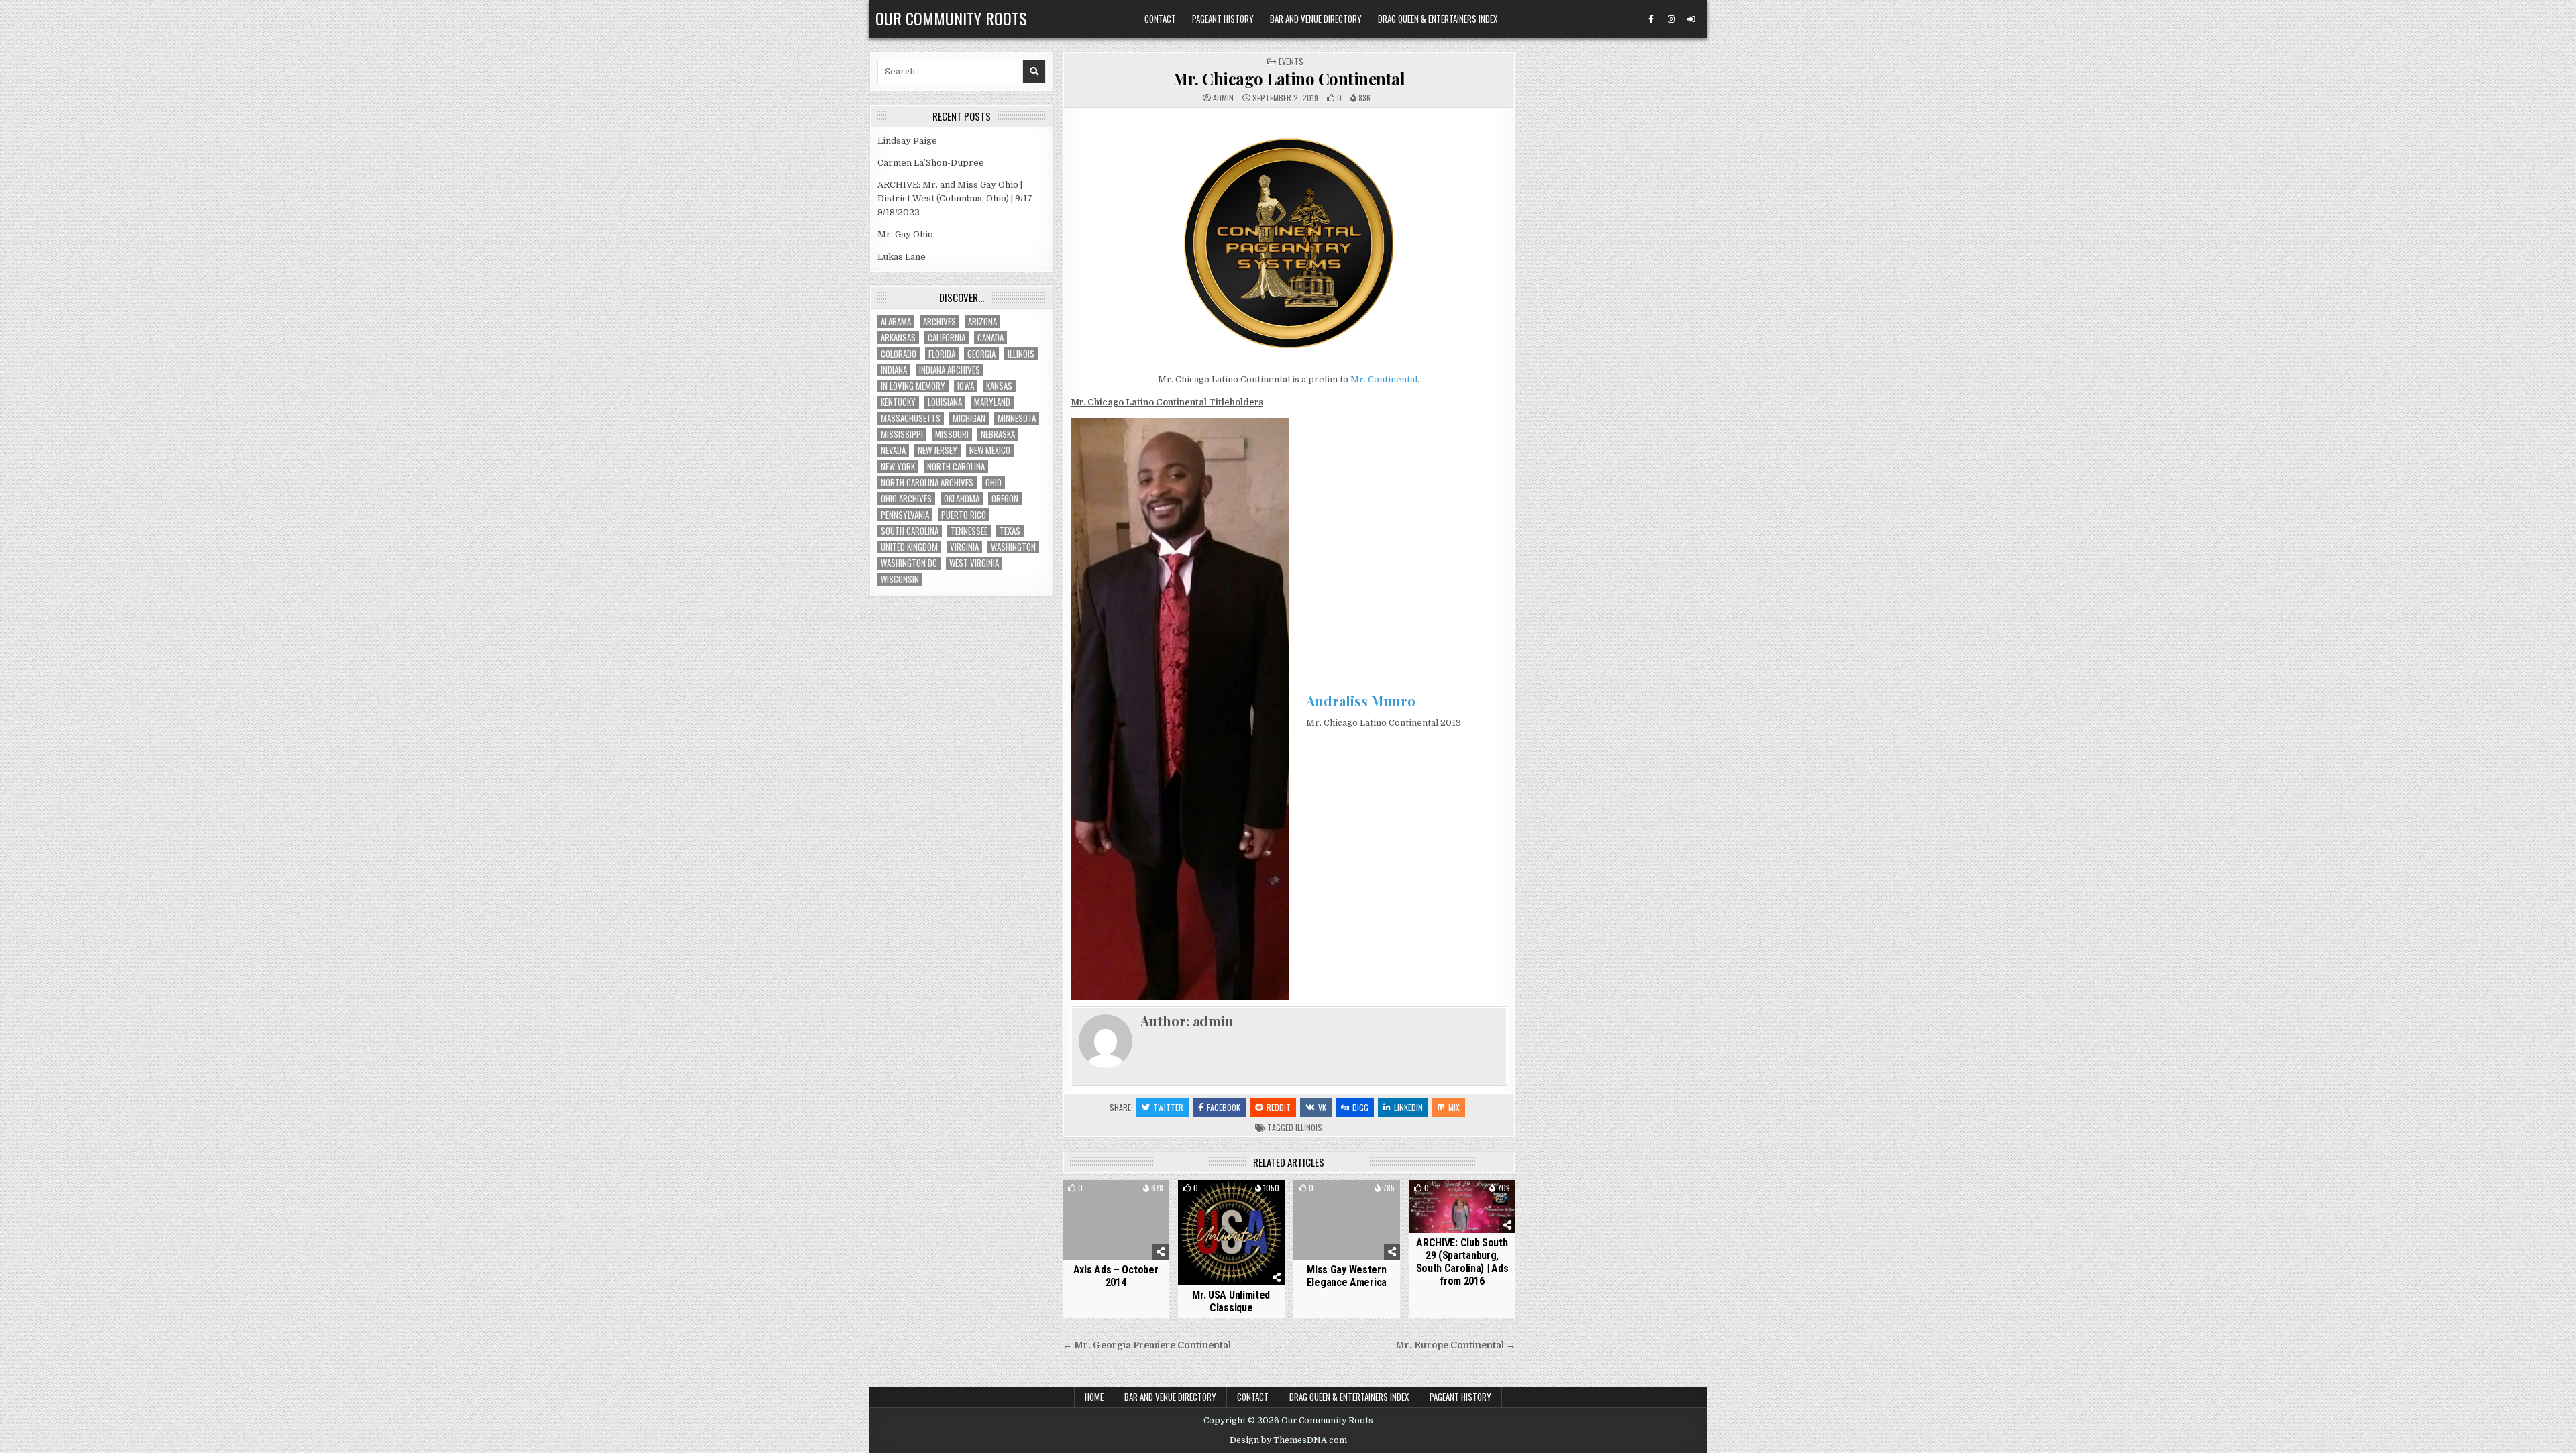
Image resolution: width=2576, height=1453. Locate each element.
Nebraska (998, 434)
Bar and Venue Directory (1316, 19)
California (947, 338)
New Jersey (937, 450)
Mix (1454, 1107)
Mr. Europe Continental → (1455, 1345)
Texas (1010, 531)
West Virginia (974, 563)
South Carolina (910, 531)
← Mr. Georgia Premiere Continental (1147, 1345)
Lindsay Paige (907, 141)
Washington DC (909, 563)
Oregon (1005, 499)
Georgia (981, 354)
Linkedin (1408, 1107)
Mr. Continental (1384, 379)
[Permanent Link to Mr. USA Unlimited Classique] (1231, 1233)
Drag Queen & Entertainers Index (1438, 19)
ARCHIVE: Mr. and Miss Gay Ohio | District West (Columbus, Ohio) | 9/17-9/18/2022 (957, 199)
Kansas (999, 386)
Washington (1013, 547)
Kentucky (898, 402)
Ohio (994, 483)
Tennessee (969, 531)
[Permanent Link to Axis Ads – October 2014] (1116, 1220)
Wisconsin (900, 579)
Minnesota (1017, 418)
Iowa (966, 386)
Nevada (893, 450)
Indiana (894, 370)
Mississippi (902, 434)
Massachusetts (911, 418)
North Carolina (956, 467)
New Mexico (990, 450)
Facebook (1224, 1107)
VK (1322, 1107)
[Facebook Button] (1651, 19)
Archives (940, 322)
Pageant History (1223, 19)
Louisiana (945, 402)
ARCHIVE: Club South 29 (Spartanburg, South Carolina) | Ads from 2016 (1462, 1262)
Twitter (1168, 1107)
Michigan (969, 418)
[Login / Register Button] (1691, 19)
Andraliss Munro (1361, 701)
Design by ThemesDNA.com (1288, 1440)
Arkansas (898, 338)
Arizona (982, 322)
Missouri (952, 434)
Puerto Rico (964, 515)
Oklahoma (962, 499)
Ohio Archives (906, 499)
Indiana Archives (950, 370)
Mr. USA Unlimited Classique (1231, 1301)
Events (1291, 61)
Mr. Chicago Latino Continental (1289, 78)
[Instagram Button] (1671, 19)
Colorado (899, 354)
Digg (1360, 1107)
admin (1223, 98)
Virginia (964, 547)
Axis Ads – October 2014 (1116, 1276)
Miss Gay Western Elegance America (1347, 1276)
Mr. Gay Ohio (905, 234)
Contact (1160, 19)
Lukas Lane (902, 257)
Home (1094, 1397)
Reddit (1279, 1107)
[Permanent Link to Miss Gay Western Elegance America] (1347, 1220)
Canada (990, 338)
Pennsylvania (905, 515)
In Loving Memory (913, 386)
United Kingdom (909, 547)
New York (898, 467)
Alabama (896, 322)
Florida (942, 354)
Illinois (1309, 1127)
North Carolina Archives (927, 483)
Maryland (992, 402)
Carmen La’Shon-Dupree (931, 163)
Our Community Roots (951, 18)
